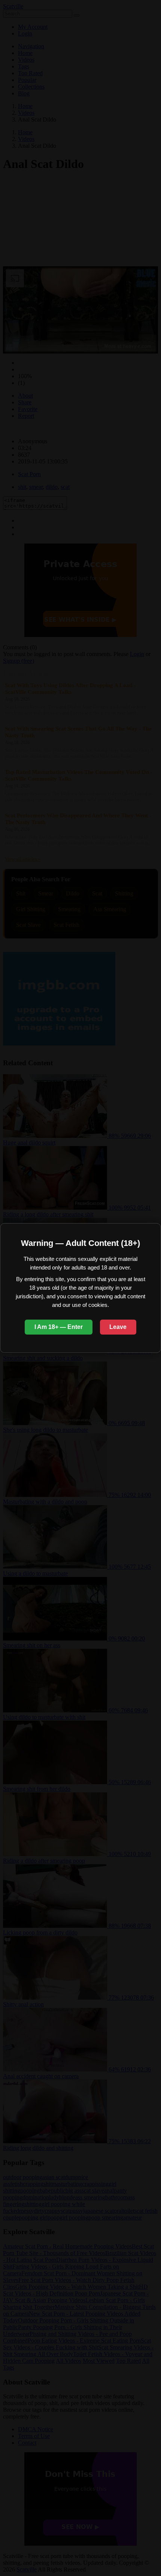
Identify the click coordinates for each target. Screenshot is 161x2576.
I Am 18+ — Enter (59, 1327)
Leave (118, 1327)
